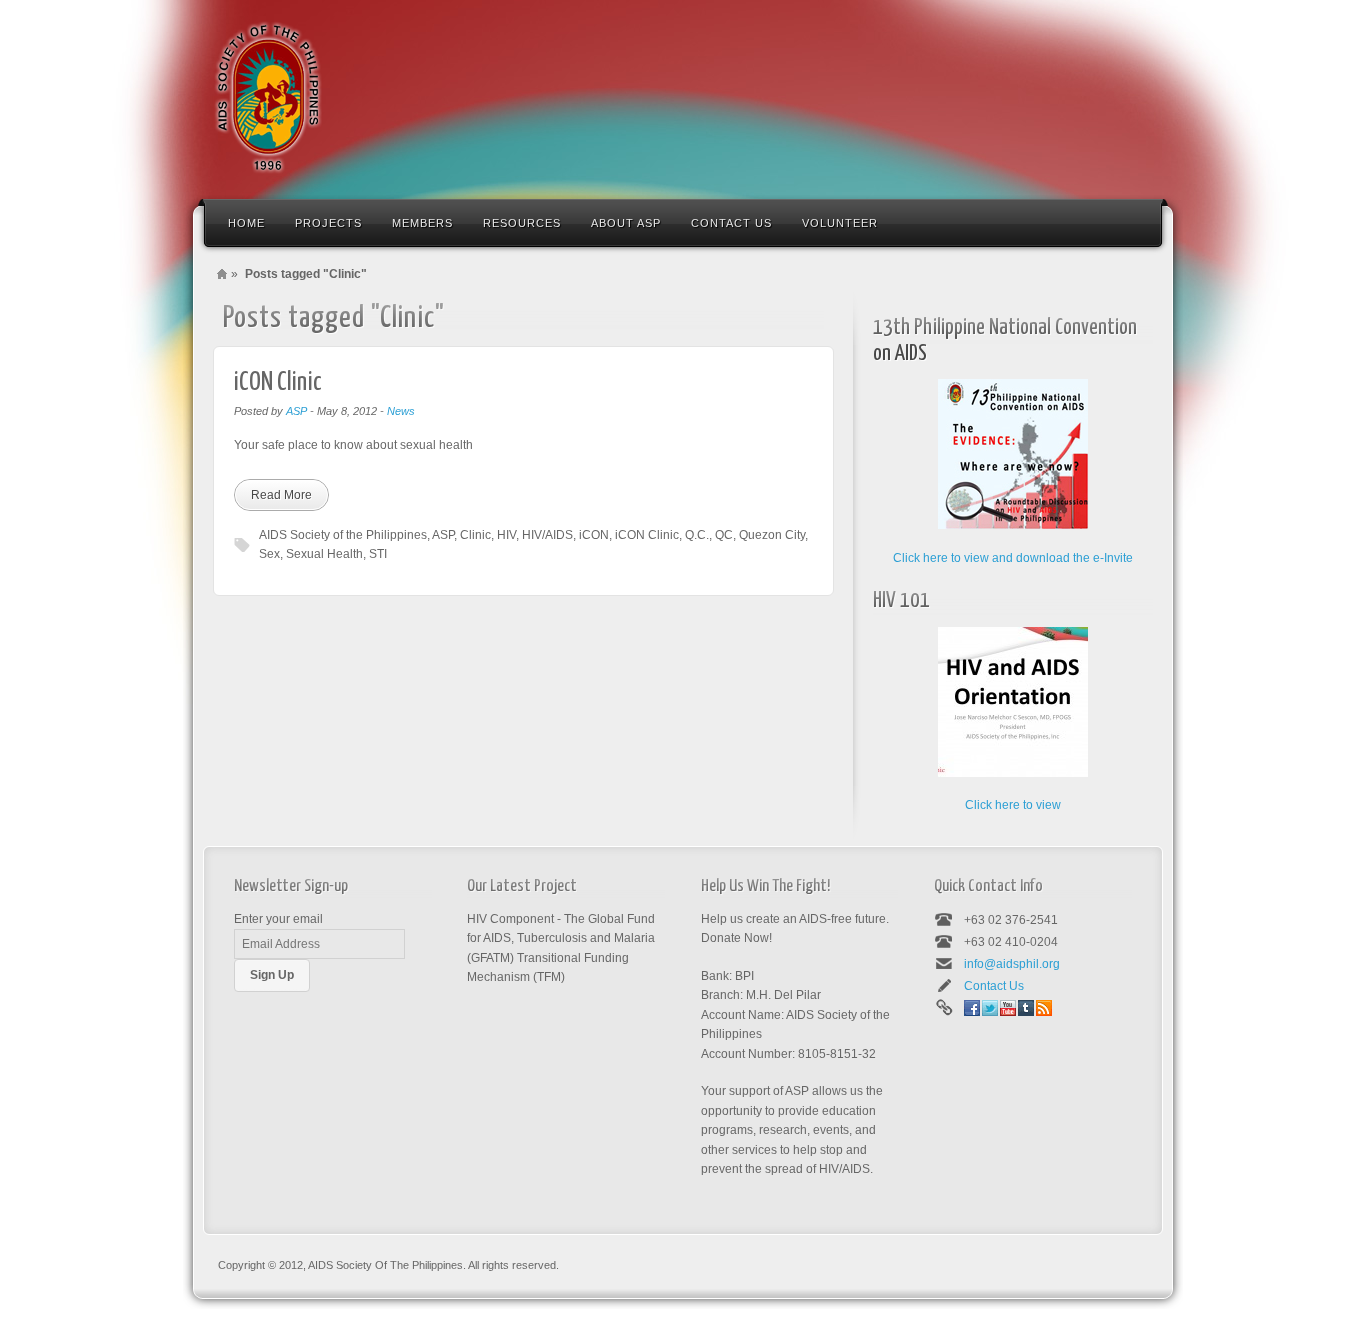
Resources (522, 223)
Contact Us (731, 223)
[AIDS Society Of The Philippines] (268, 97)
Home (246, 223)
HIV (506, 535)
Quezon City (772, 535)
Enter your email (278, 919)
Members (422, 223)
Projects (328, 223)
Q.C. (697, 535)
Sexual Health (324, 554)
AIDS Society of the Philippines (343, 535)
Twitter (990, 1008)
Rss (1044, 1008)
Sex (269, 554)
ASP (296, 411)
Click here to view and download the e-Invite (1013, 558)
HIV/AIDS (547, 535)
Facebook (972, 1008)
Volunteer (840, 223)
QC (724, 535)
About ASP (626, 223)
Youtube (1008, 1008)
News (401, 411)
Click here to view (1013, 805)
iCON (594, 535)
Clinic (475, 535)
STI (378, 554)
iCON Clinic (278, 382)
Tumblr (1026, 1008)
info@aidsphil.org (1012, 964)
